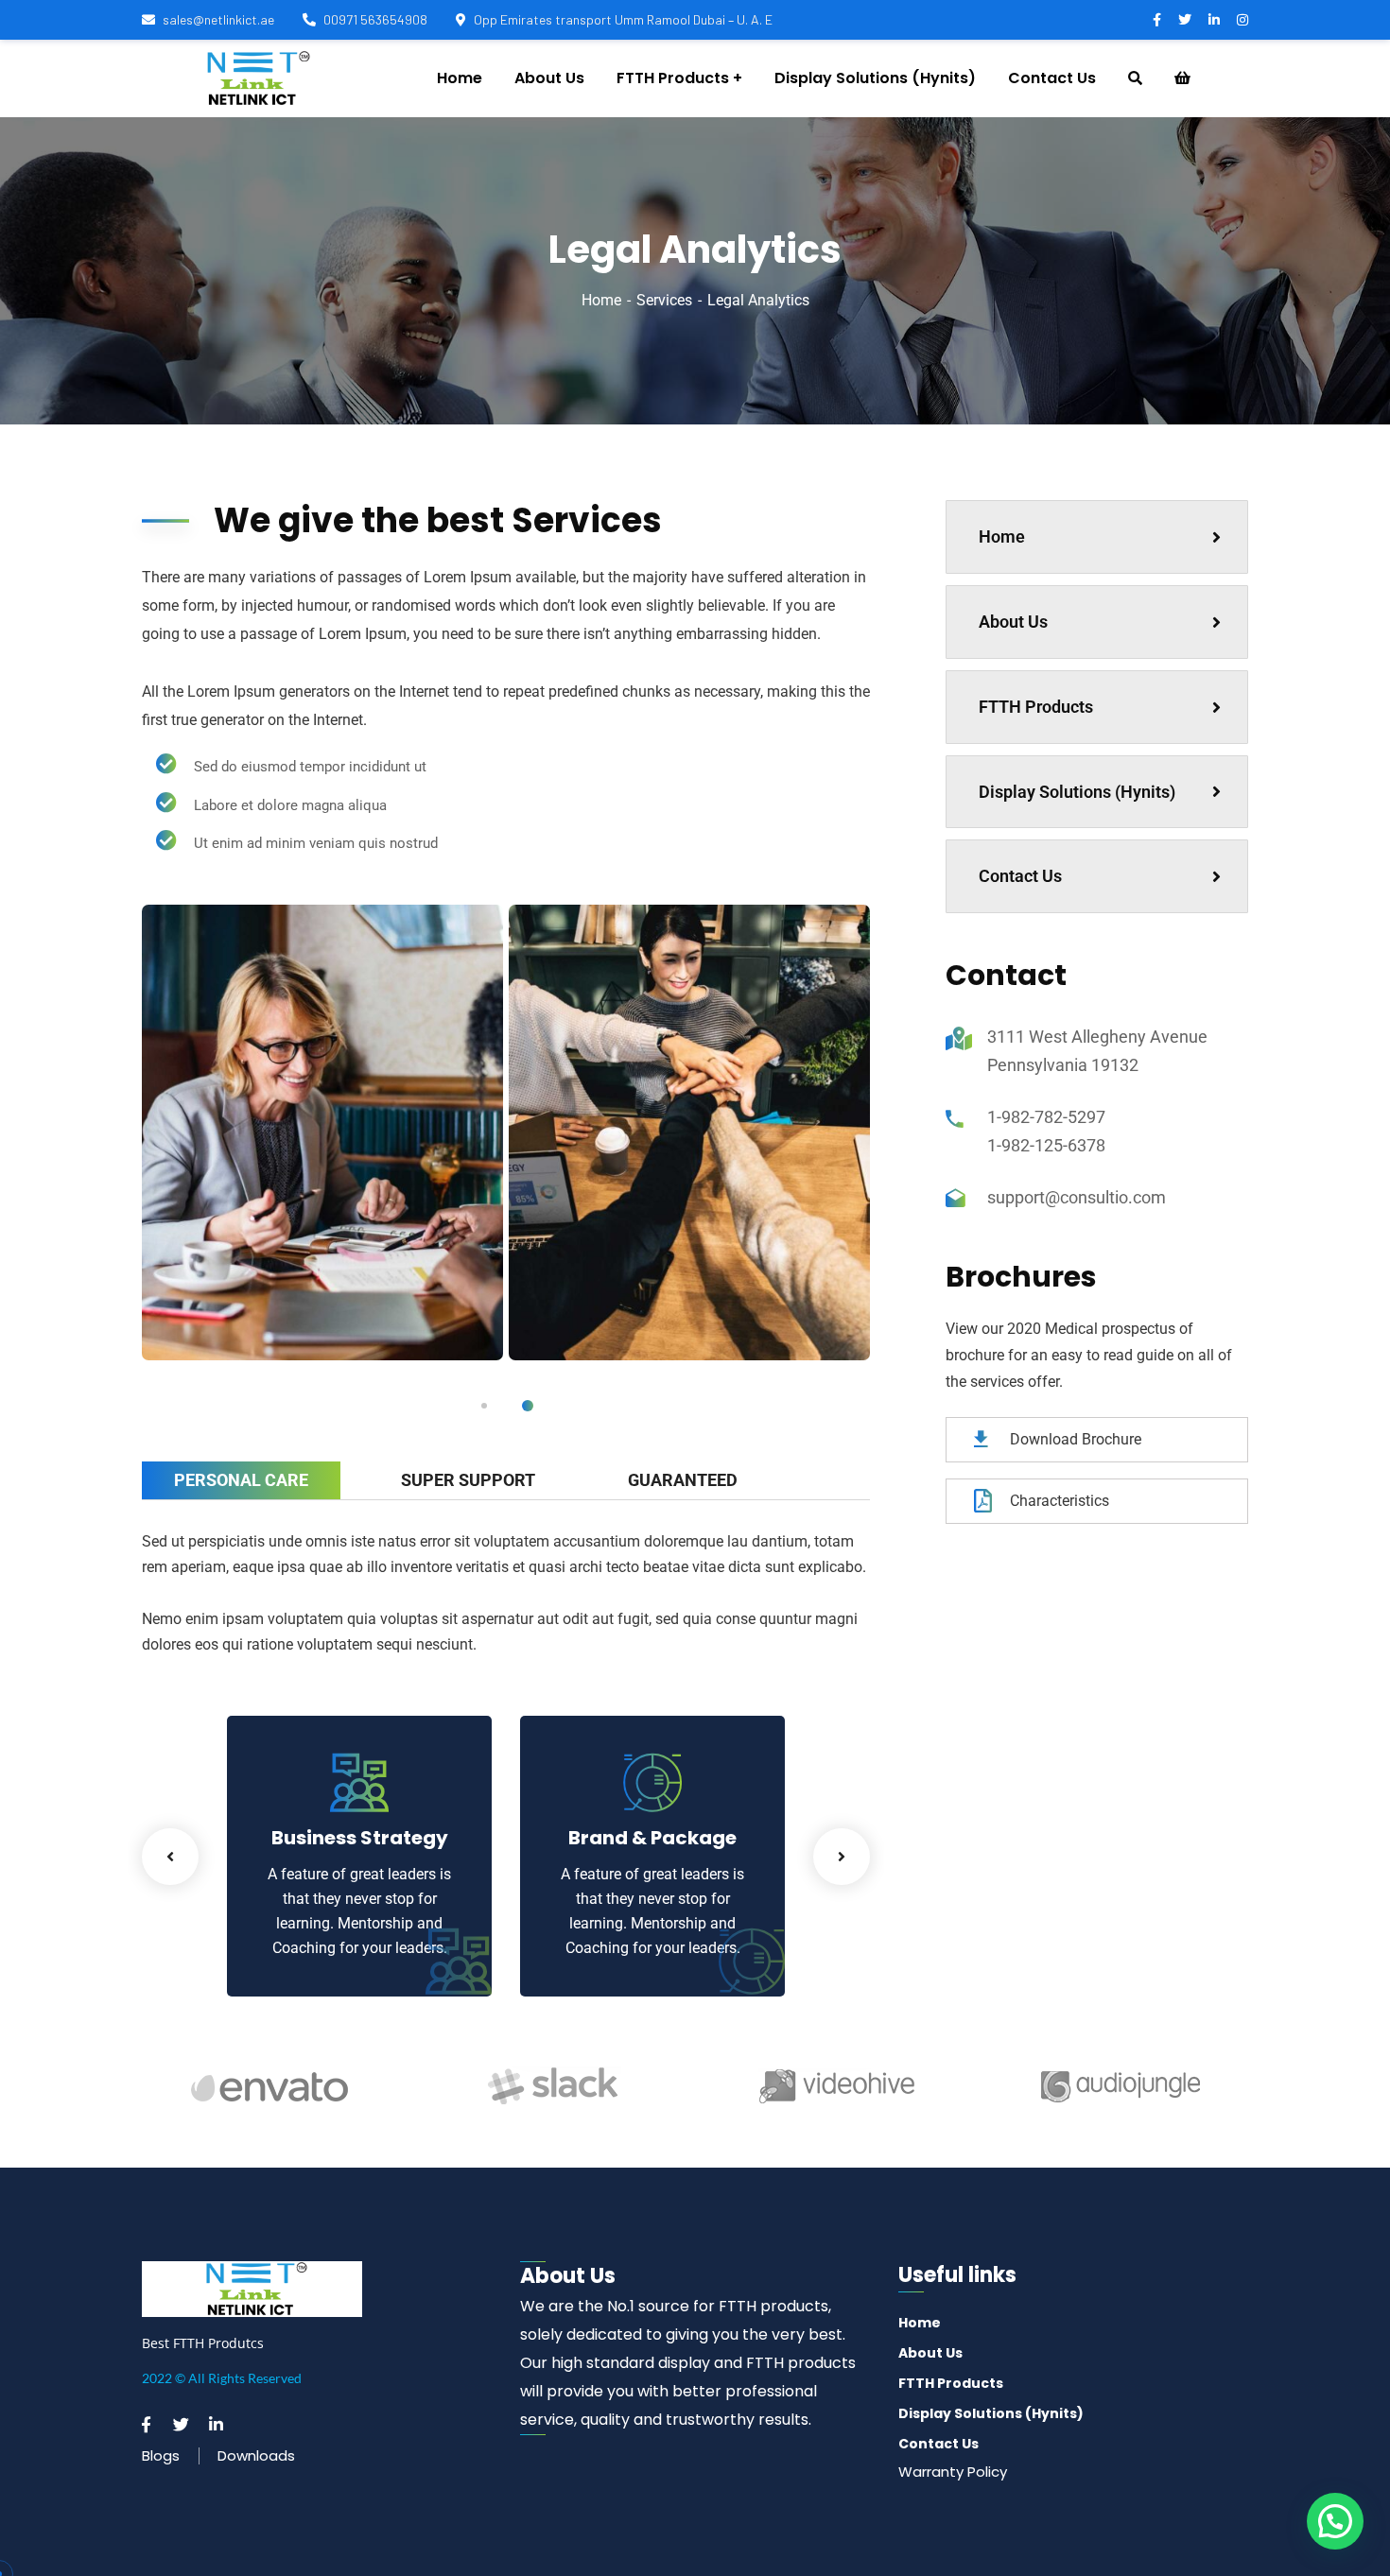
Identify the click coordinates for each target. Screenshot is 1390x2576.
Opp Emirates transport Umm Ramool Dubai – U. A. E (623, 19)
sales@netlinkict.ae (218, 19)
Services (664, 300)
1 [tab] (484, 1406)
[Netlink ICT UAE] (254, 78)
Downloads (256, 2455)
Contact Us (1020, 876)
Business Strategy (360, 1838)
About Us (1013, 622)
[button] (1335, 2521)
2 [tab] (528, 1406)
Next (842, 1857)
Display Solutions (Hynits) (1077, 792)
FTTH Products (1036, 707)
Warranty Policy (953, 2472)
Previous (170, 1857)
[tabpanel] (322, 1133)
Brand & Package (652, 1838)
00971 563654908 (375, 19)
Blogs (161, 2455)
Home (601, 300)
